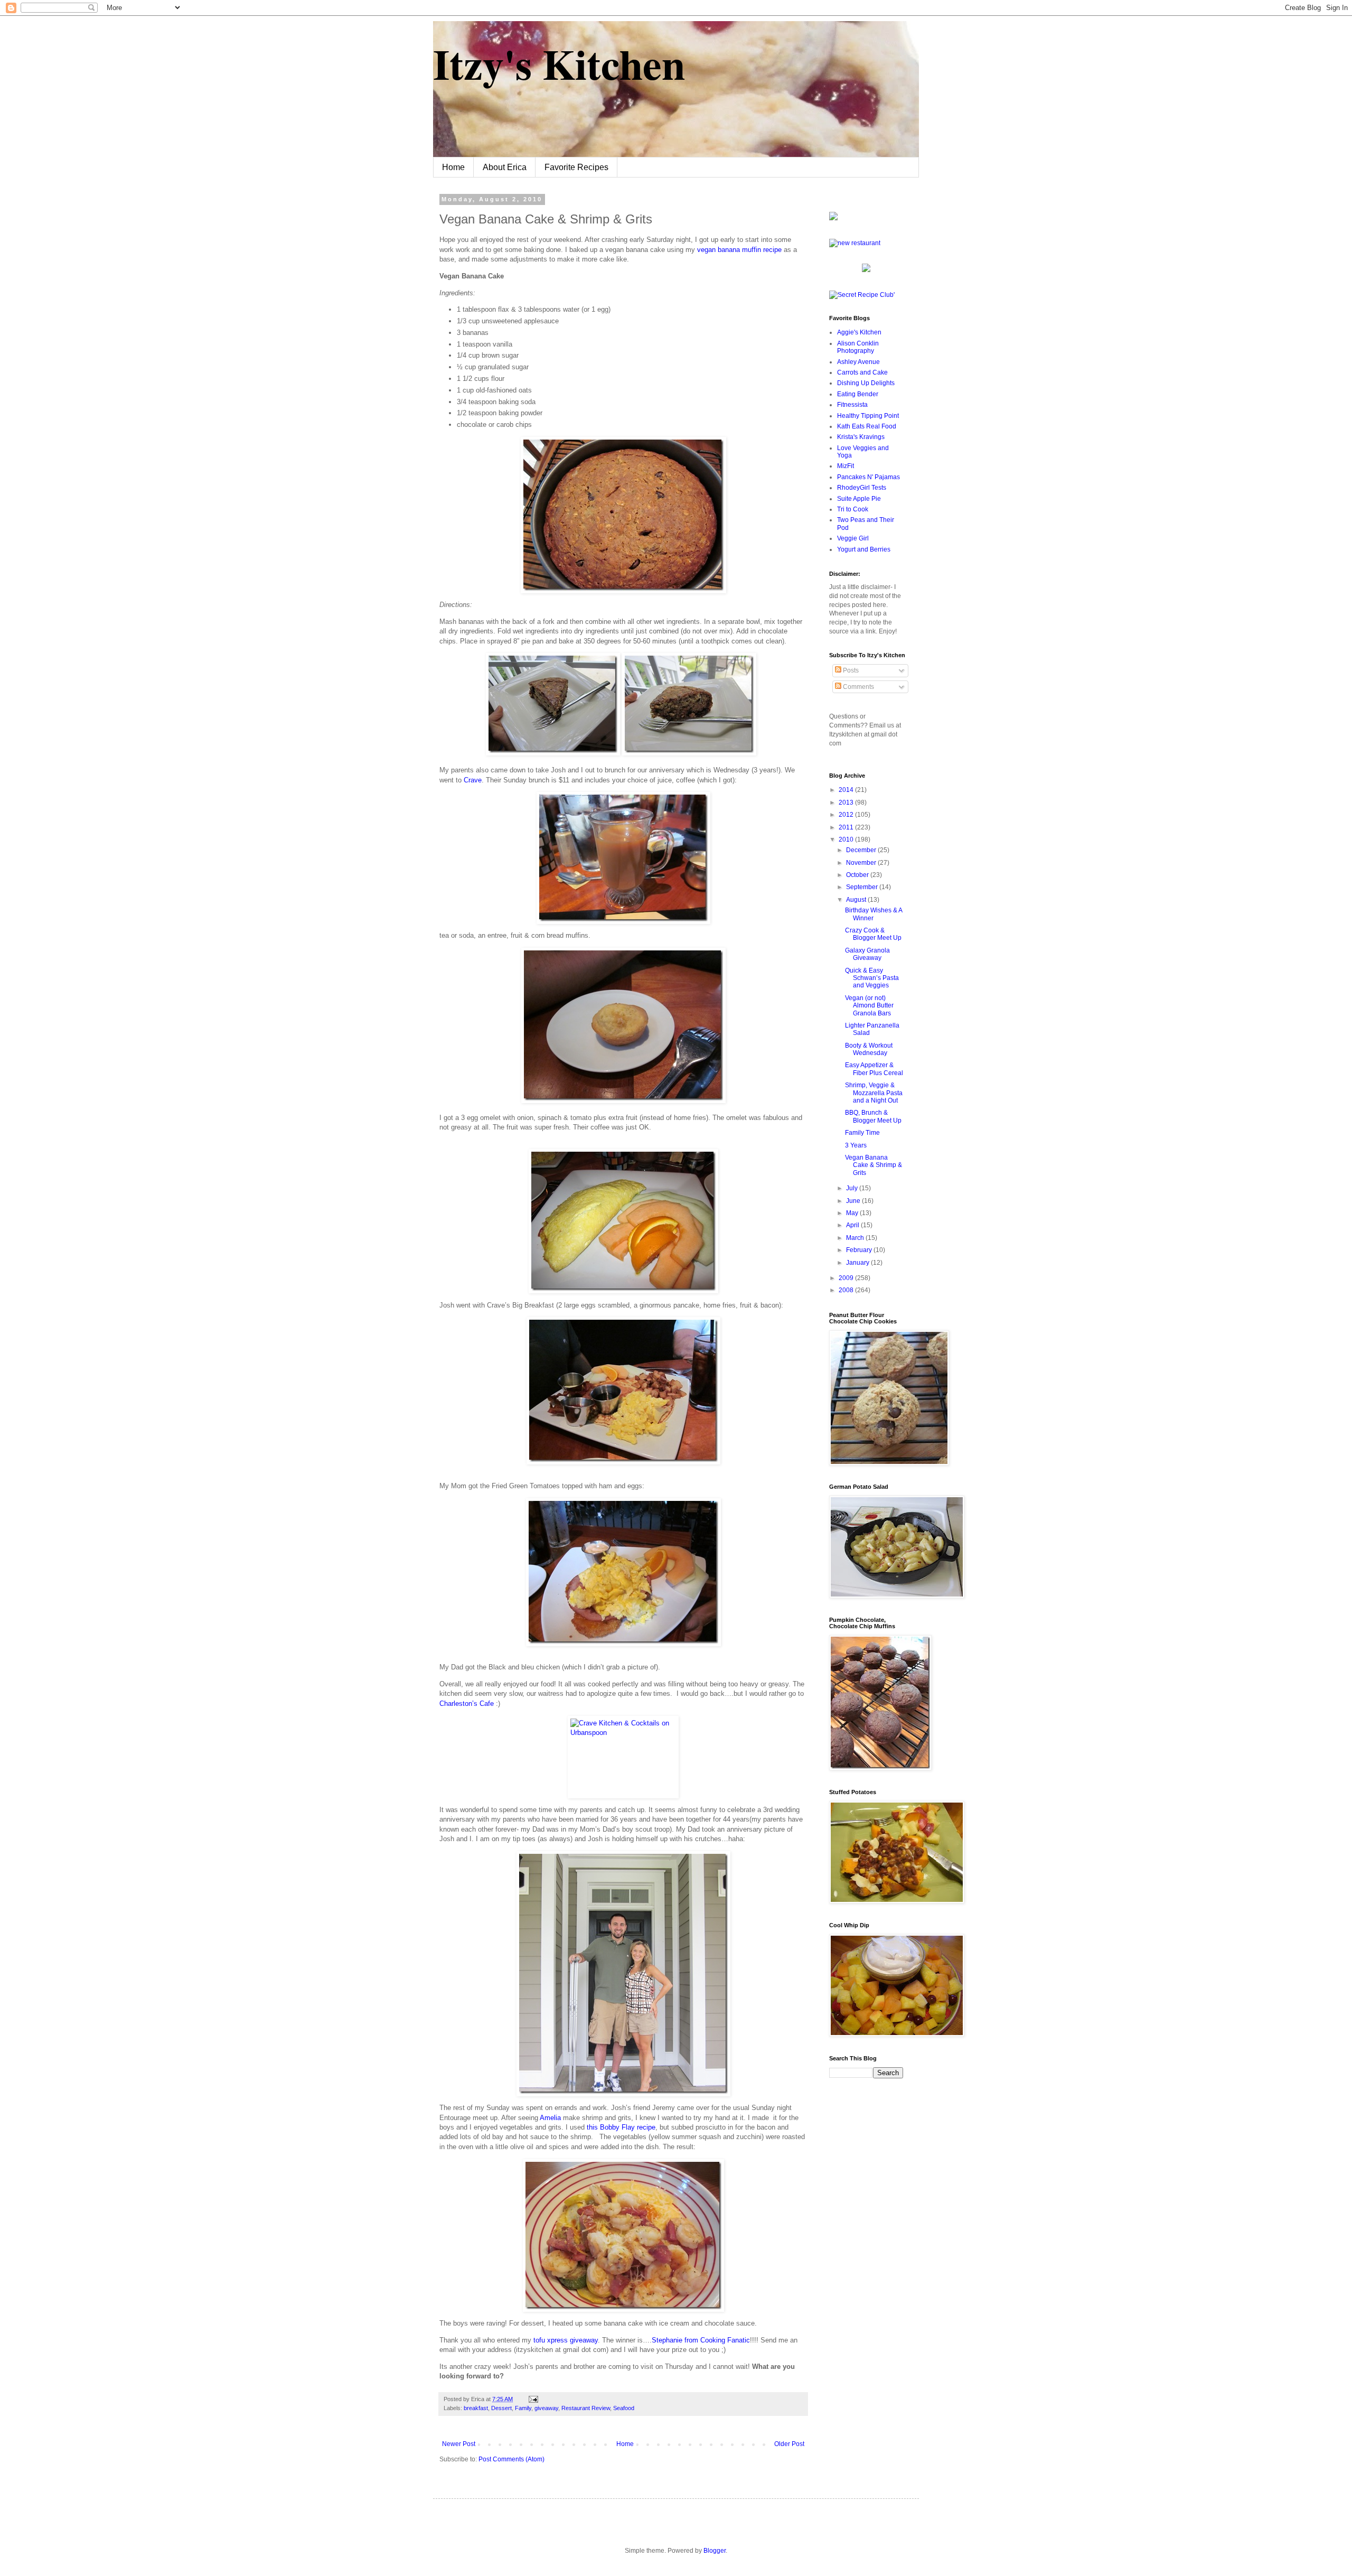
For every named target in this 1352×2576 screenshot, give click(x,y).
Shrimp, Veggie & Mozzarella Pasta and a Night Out (874, 1093)
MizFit (846, 466)
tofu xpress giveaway (566, 2340)
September (863, 887)
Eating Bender (858, 394)
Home (453, 167)
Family (523, 2408)
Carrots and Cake (862, 372)
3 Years (856, 1145)
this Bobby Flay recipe (621, 2127)
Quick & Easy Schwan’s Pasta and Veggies (872, 978)
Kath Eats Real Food (867, 426)
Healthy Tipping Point (868, 416)
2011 (847, 827)
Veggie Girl (853, 538)
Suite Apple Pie (859, 499)
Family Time (862, 1133)
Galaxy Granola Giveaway (867, 954)
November (862, 863)
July (853, 1188)
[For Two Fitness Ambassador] (833, 218)
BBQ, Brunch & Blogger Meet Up (873, 1116)
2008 (847, 1290)
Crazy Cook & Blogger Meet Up (873, 934)
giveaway (546, 2408)
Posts (850, 670)
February (860, 1250)
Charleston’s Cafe (467, 1704)
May (853, 1213)
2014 (847, 790)
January (858, 1263)
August (857, 900)
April (853, 1225)
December (862, 850)
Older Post (789, 2444)
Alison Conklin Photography (858, 347)
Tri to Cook (853, 509)
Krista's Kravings (861, 437)
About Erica (505, 167)
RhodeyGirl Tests (862, 488)
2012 (847, 815)
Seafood (624, 2408)
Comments (858, 687)
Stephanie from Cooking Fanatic (701, 2340)
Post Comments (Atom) (511, 2459)
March (856, 1238)
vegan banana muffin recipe (739, 250)
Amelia (550, 2118)
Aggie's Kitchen (859, 332)
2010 (847, 839)
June (854, 1201)
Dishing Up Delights (866, 383)
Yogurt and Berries (864, 549)
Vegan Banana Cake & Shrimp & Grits (874, 1165)
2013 (847, 802)
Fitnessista (852, 405)
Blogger (715, 2551)
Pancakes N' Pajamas (869, 477)
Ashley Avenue (858, 362)
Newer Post (459, 2444)
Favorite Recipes (576, 167)
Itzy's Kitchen (559, 63)
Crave (473, 780)
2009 (847, 1278)
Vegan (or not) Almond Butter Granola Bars (869, 1006)
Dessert (501, 2408)
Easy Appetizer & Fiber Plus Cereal (874, 1069)
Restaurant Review (586, 2408)
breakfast (476, 2408)
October (858, 875)
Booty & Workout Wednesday (869, 1049)
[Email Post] (532, 2399)
